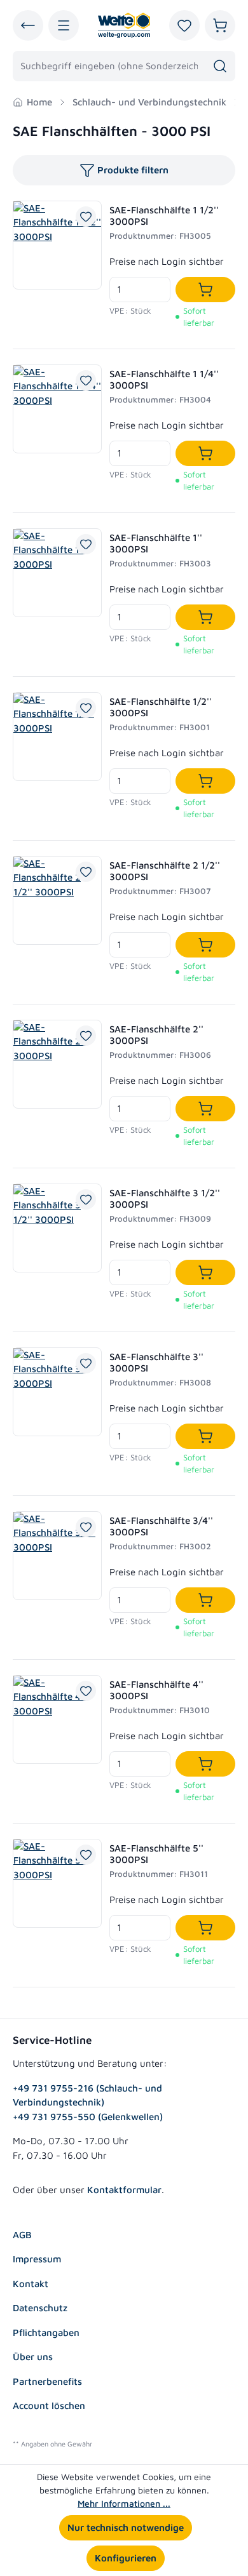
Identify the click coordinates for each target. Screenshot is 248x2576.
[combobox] (109, 66)
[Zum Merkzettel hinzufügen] (86, 217)
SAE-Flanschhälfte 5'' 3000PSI (156, 1854)
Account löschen (49, 2406)
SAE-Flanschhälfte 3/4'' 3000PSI (161, 1526)
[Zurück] (28, 25)
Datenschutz (40, 2308)
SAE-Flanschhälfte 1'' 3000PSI (156, 543)
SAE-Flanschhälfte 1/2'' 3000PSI (161, 707)
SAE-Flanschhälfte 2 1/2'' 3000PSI (165, 871)
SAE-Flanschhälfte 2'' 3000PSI (156, 1035)
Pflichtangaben (46, 2332)
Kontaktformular (124, 2190)
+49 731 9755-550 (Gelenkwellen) (88, 2117)
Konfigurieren (126, 2558)
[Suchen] (220, 66)
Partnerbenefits (47, 2381)
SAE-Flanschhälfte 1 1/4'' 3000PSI (164, 379)
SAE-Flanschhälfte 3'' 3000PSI (156, 1362)
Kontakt (31, 2284)
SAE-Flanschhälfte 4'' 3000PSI (156, 1690)
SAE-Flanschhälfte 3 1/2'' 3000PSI (165, 1198)
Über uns (33, 2357)
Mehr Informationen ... (124, 2503)
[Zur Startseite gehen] (124, 25)
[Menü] (64, 25)
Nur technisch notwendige (126, 2527)
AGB (22, 2235)
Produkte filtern (133, 170)
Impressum (37, 2259)
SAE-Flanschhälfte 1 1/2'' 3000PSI (164, 216)
